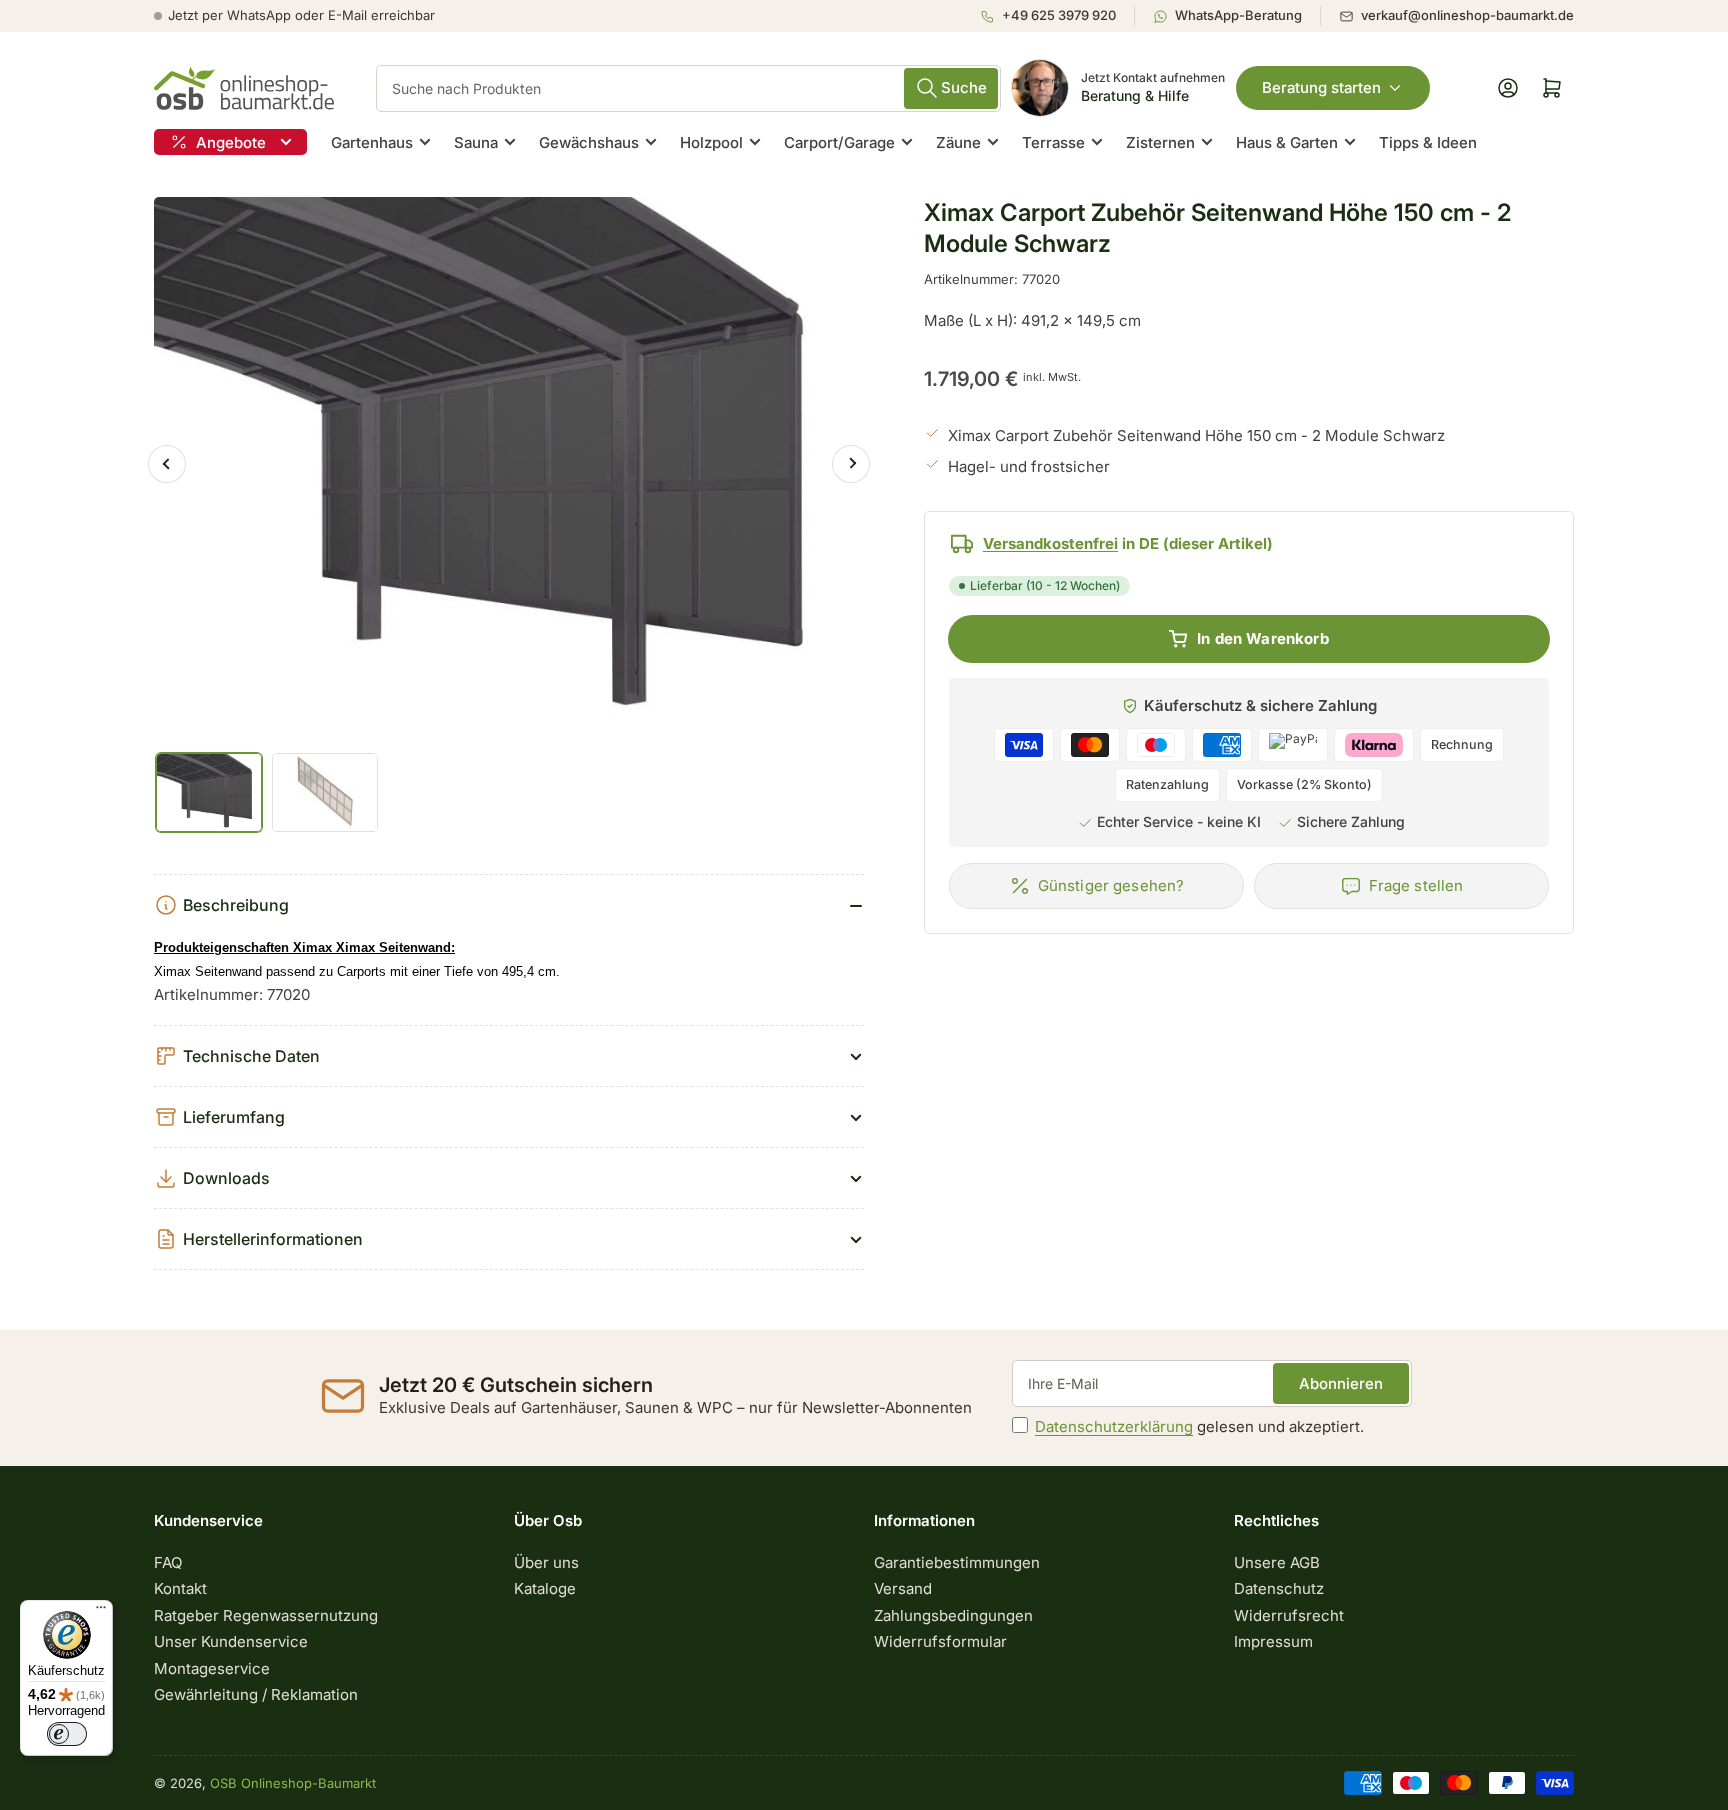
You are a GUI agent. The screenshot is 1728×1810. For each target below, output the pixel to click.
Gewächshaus (589, 142)
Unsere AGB (1277, 1562)
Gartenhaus (372, 142)
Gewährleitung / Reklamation (256, 1694)
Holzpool (711, 142)
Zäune (958, 142)
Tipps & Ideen (1428, 142)
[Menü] (101, 1612)
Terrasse (1053, 142)
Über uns (546, 1562)
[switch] (67, 1734)
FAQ (168, 1562)
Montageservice (212, 1668)
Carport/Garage (839, 142)
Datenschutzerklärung (1114, 1426)
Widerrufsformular (940, 1641)
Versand (903, 1588)
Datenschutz (1279, 1588)
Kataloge (545, 1588)
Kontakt (180, 1588)
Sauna (476, 142)
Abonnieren (1341, 1383)
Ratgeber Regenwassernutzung (266, 1615)
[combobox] (688, 88)
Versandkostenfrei (1050, 543)
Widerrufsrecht (1289, 1615)
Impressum (1273, 1641)
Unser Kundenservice (231, 1641)
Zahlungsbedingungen (953, 1615)
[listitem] (1057, 16)
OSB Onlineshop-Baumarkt (293, 1783)
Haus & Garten (1287, 142)
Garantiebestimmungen (957, 1562)
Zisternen (1160, 142)
